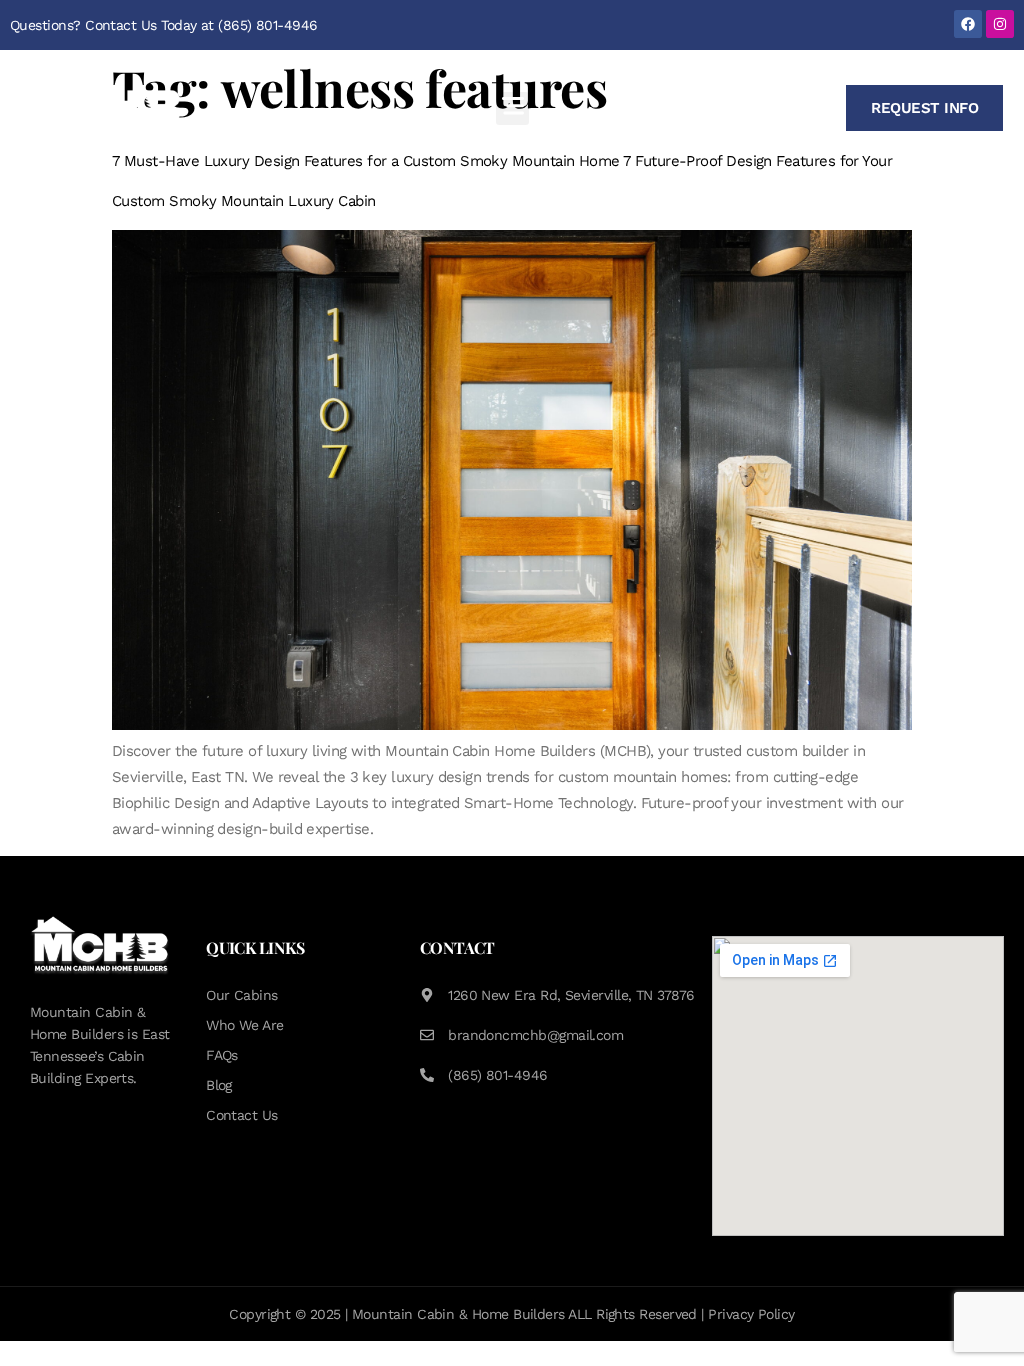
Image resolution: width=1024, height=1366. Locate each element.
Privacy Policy (751, 1314)
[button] (512, 108)
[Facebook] (968, 24)
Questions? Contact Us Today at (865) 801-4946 (164, 25)
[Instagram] (1000, 24)
